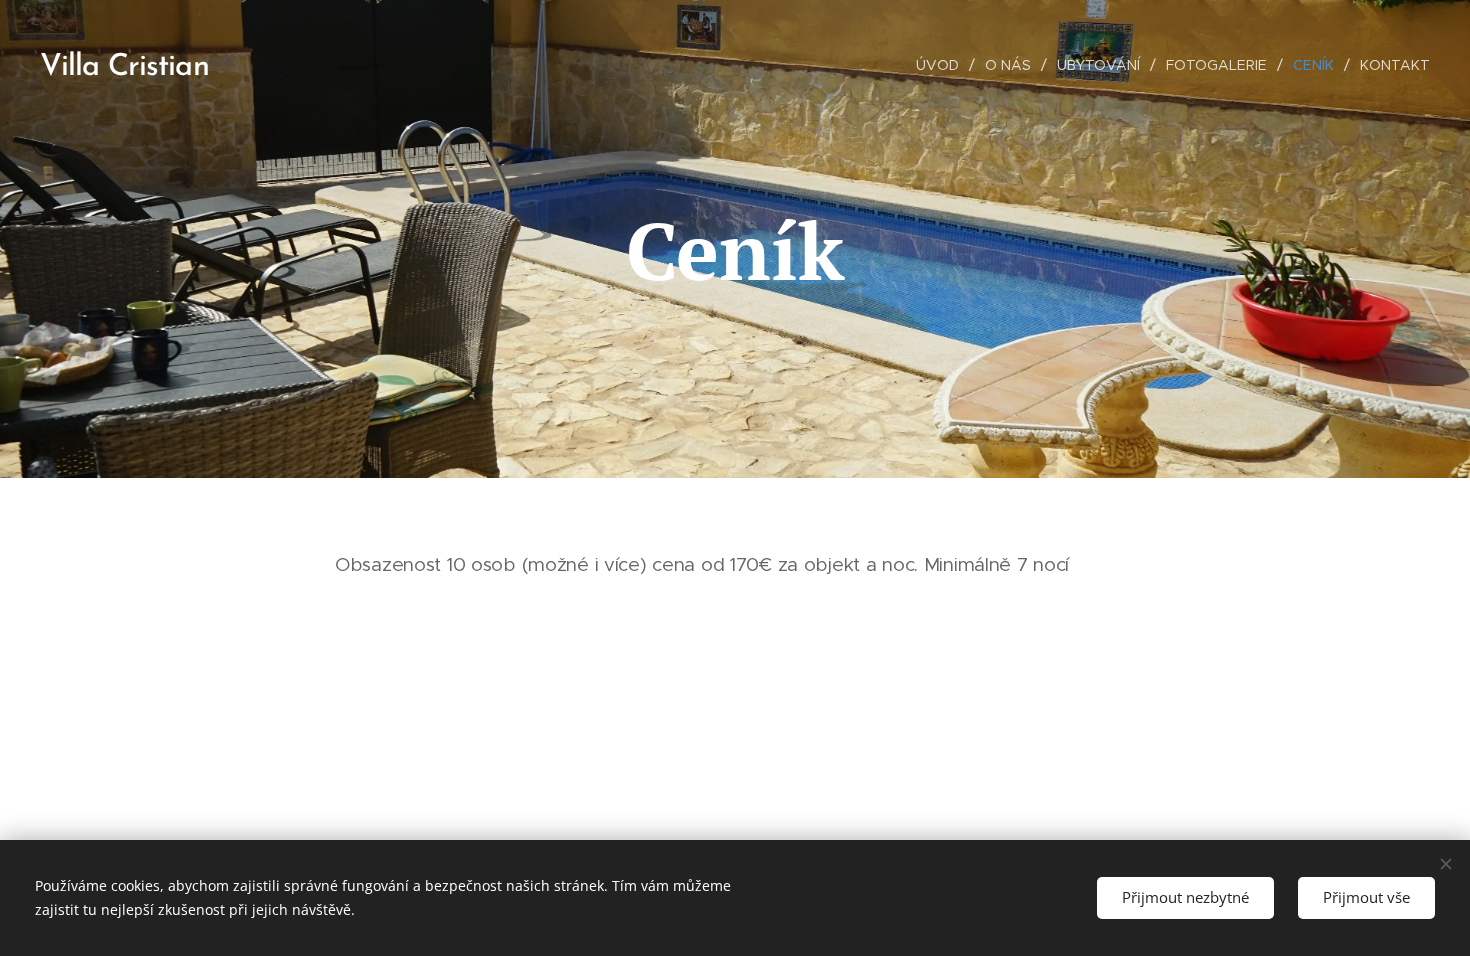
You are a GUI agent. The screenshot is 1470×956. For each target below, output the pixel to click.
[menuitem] (943, 65)
